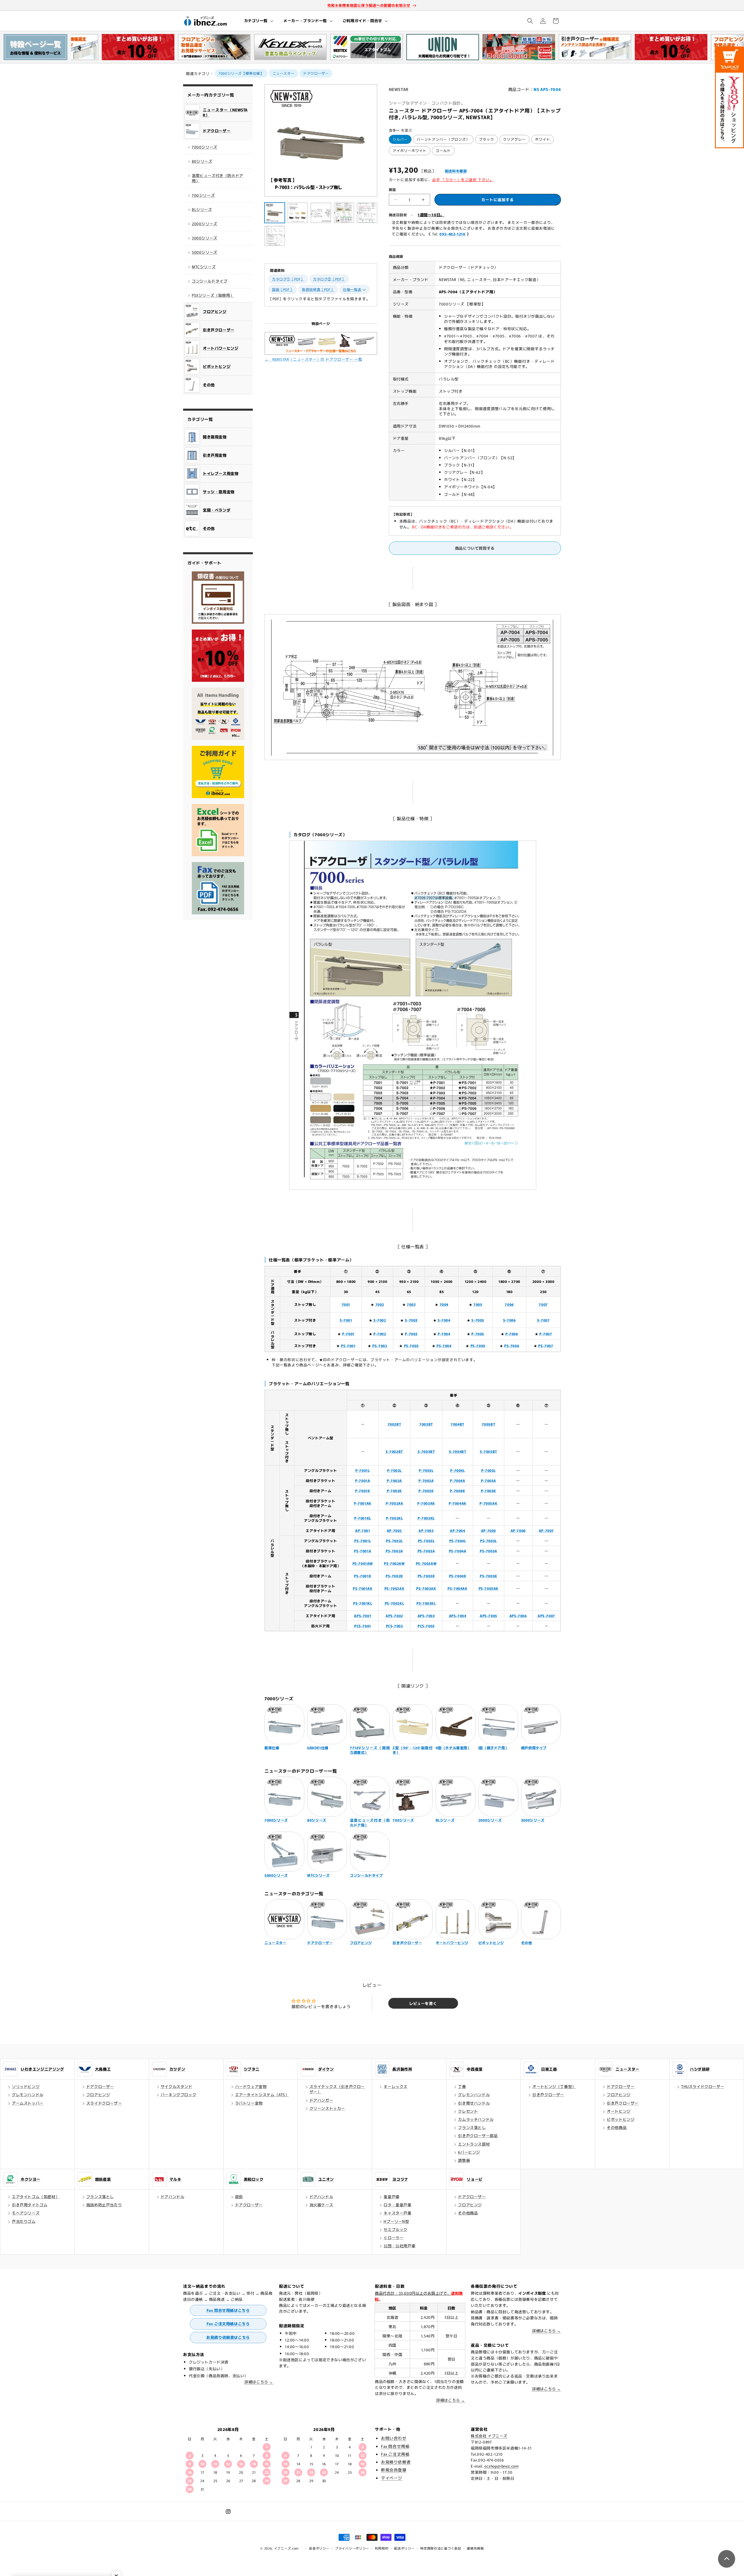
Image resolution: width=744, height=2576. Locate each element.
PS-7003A (426, 1551)
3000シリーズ (205, 238)
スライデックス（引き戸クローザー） (337, 2089)
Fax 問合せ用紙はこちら (228, 2310)
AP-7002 (394, 1530)
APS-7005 (489, 1616)
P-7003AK (426, 1503)
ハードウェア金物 (251, 2086)
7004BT (458, 1424)
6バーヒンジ (469, 2152)
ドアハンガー (321, 2100)
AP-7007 (546, 1530)
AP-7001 (363, 1530)
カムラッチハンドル (476, 2119)
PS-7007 (546, 1346)
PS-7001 (348, 1346)
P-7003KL (426, 1518)
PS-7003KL (426, 1603)
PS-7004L (458, 1541)
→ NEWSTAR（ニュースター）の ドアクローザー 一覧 (313, 359)
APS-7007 (546, 1616)
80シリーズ (202, 161)
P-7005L (489, 1470)
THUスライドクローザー (703, 2086)
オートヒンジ (619, 2111)
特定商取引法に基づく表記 (441, 2548)
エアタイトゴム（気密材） (36, 2197)
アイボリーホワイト (410, 150)
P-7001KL (363, 1518)
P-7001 (348, 1334)
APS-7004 (458, 1616)
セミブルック (396, 2229)
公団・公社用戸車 (399, 2246)
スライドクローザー (104, 2103)
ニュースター (284, 73)
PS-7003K (426, 1576)
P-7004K (457, 1491)
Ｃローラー (394, 2238)
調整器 (464, 2160)
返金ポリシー (319, 2548)
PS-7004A (458, 1551)
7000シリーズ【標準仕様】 (241, 73)
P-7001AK (363, 1503)
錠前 (239, 2197)
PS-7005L (489, 1541)
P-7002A (394, 1480)
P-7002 (380, 1334)
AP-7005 (489, 1530)
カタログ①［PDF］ (288, 279)
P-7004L (457, 1470)
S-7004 (444, 1320)
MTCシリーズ (204, 267)
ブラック (487, 139)
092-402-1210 (452, 234)
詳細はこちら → (259, 2382)
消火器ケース (321, 2205)
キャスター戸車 (397, 2213)
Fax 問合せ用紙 (395, 2446)
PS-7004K (458, 1576)
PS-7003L (426, 1541)
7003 (411, 1304)
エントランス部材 (474, 2144)
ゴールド (443, 150)
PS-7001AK (363, 1588)
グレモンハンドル (28, 2095)
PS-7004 (444, 1346)
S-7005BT (489, 1451)
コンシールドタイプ (210, 281)
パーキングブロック (178, 2095)
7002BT (395, 1424)
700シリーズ (203, 195)
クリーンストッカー (327, 2108)
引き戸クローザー (548, 2095)
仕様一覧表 (352, 289)
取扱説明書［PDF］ (318, 289)
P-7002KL (395, 1518)
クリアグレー (514, 139)
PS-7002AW (394, 1563)
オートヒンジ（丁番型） (554, 2086)
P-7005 (478, 1334)
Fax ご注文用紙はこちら (228, 2324)
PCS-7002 (395, 1626)
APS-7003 (426, 1616)
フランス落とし (472, 2127)
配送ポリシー (404, 2548)
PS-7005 (478, 1346)
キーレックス (396, 2086)
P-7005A (489, 1480)
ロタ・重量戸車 (397, 2205)
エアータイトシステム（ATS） (262, 2095)
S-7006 (509, 1320)
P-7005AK (488, 1503)
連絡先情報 (475, 2548)
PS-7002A (394, 1551)
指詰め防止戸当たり (104, 2205)
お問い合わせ (394, 2438)
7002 (380, 1304)
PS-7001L (363, 1541)
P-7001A (363, 1480)
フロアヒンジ (98, 2095)
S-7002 (380, 1320)
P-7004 (444, 1334)
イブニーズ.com (286, 2548)
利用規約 (382, 2548)
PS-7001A (363, 1551)
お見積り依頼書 (396, 2462)
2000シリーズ (205, 224)
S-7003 (411, 1320)
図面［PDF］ (283, 289)
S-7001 (346, 1320)
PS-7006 (512, 1346)
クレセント (468, 2111)
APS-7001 (363, 1616)
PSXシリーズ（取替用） (213, 295)
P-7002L (394, 1470)
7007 (543, 1304)
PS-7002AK (394, 1588)
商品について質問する (475, 548)
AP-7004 (457, 1530)
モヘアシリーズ (26, 2213)
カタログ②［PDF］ (329, 279)
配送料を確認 (456, 171)
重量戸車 (391, 2197)
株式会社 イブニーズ (489, 2436)
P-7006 (512, 1334)
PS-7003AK (426, 1588)
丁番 (462, 2086)
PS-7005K (489, 1576)
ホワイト (543, 139)
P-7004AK (458, 1503)
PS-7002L (394, 1541)
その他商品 (617, 2127)
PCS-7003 (426, 1626)
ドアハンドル (173, 2197)
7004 (444, 1304)
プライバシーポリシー (352, 2548)
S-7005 (478, 1320)
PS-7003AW (426, 1563)
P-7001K (363, 1491)
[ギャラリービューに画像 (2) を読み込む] (298, 213)
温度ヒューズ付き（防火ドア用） (218, 178)
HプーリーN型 (396, 2221)
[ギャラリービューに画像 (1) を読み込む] (275, 213)
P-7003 (411, 1334)
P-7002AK (395, 1503)
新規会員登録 (394, 2470)
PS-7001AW (363, 1563)
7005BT (489, 1424)
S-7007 (543, 1320)
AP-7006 (518, 1530)
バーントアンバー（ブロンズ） (443, 139)
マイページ (392, 2478)
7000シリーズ (205, 147)
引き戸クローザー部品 (478, 2136)
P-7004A (457, 1480)
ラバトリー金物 (249, 2103)
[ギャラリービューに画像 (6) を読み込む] (275, 236)
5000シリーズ (205, 252)
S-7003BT (426, 1451)
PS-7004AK (457, 1588)
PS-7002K (394, 1576)
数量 (392, 189)
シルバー (400, 139)
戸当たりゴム (24, 2221)
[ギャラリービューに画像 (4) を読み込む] (344, 213)
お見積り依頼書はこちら (228, 2337)
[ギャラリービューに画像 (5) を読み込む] (367, 213)
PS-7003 (411, 1346)
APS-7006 (518, 1616)
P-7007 (546, 1334)
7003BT (426, 1424)
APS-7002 (394, 1616)
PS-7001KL (363, 1603)
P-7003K (426, 1491)
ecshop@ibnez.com (502, 2466)
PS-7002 (380, 1346)
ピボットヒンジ (621, 2119)
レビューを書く (423, 2003)
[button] (258, 21)
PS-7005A (489, 1551)
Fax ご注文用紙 (395, 2454)
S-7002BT (394, 1451)
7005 (478, 1304)
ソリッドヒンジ (26, 2086)
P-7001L (363, 1470)
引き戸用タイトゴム (30, 2205)
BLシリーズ (202, 209)
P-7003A (426, 1480)
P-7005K (489, 1491)
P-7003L (426, 1470)
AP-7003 (426, 1530)
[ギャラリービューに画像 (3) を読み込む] (321, 213)
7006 (509, 1304)
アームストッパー (28, 2103)
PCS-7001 (363, 1626)
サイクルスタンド (177, 2086)
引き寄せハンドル (474, 2103)
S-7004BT (458, 1451)
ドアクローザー (316, 73)
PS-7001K (363, 1576)
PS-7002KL (394, 1603)
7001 (346, 1304)
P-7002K (394, 1491)
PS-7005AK (489, 1588)
